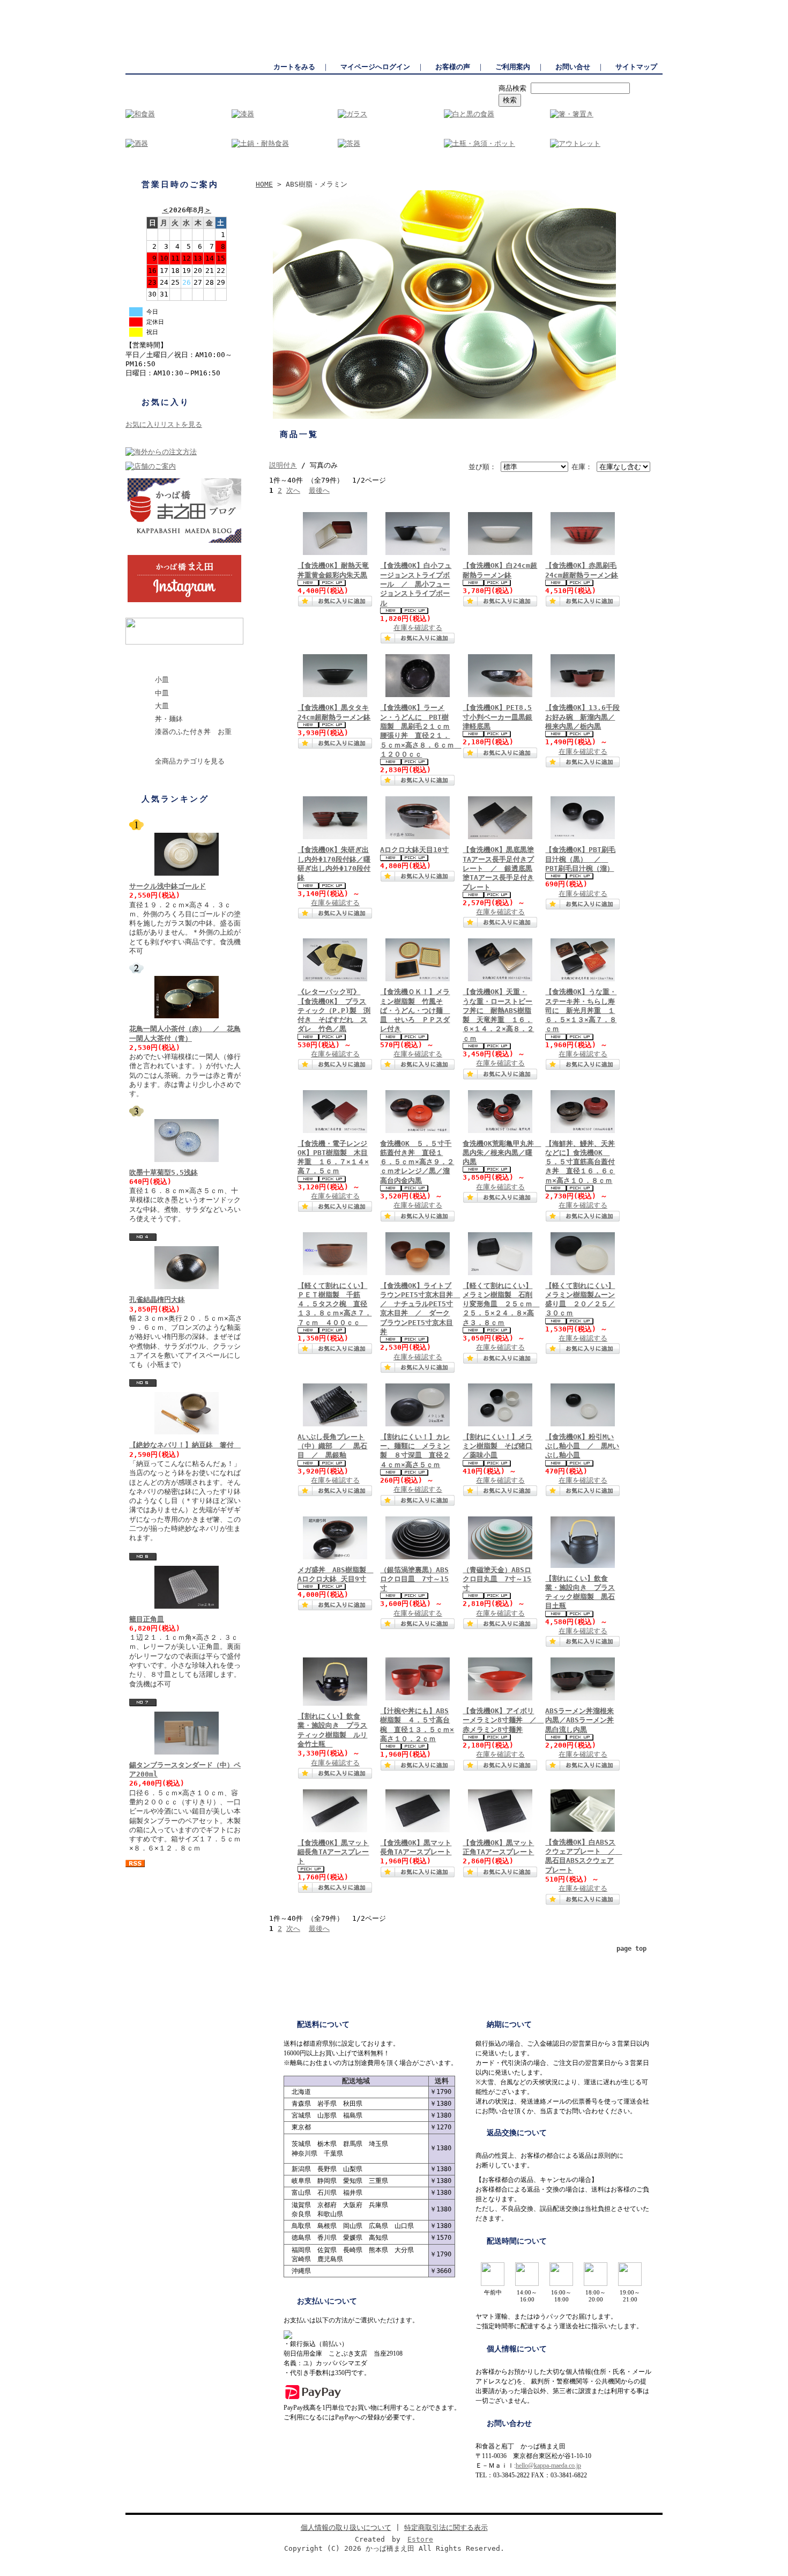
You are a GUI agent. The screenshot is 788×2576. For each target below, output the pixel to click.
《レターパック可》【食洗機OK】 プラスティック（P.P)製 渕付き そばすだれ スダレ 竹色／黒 (334, 1010)
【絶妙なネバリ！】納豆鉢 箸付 (185, 1445)
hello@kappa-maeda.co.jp (548, 2466)
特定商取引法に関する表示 (446, 2527)
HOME (264, 184)
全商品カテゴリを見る (190, 761)
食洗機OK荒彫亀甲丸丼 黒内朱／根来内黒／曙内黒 (502, 1153)
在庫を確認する (418, 628)
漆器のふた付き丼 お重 (193, 732)
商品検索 (512, 88)
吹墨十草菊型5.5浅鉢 (163, 1172)
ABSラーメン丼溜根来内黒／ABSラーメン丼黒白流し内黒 (579, 1720)
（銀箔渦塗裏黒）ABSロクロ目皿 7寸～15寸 (414, 1579)
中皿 (162, 693)
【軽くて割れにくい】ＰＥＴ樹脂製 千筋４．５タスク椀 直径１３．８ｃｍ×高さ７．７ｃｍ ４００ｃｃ (334, 1304)
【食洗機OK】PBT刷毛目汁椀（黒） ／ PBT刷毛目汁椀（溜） (580, 859)
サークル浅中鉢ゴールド (168, 886)
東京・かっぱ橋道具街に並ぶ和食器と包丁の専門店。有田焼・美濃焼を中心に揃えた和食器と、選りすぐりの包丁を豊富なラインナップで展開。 (454, 5)
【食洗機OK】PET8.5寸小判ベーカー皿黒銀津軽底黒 (497, 717)
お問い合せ (573, 67)
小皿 (162, 680)
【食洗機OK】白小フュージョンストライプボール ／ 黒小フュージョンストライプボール (416, 584)
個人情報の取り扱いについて (346, 2527)
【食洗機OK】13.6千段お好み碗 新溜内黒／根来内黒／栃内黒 (582, 717)
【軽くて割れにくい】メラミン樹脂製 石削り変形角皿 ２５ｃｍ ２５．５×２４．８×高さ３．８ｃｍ (501, 1304)
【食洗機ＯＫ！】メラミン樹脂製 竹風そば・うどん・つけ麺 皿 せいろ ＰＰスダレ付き (415, 1010)
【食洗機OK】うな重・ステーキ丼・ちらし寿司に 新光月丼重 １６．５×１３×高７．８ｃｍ (581, 1010)
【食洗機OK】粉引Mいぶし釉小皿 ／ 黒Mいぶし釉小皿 (582, 1446)
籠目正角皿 (147, 1619)
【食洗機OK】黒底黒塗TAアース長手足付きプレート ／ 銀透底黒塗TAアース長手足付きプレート (498, 868)
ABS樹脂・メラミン (180, 662)
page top (631, 1949)
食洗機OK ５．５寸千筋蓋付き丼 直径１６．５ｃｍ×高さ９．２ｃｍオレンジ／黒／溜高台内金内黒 (417, 1162)
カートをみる (294, 67)
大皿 (162, 706)
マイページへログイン (375, 67)
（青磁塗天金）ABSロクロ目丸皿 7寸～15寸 (497, 1579)
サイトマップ (636, 67)
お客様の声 (453, 67)
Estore (420, 2539)
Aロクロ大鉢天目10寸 (414, 850)
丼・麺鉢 (169, 719)
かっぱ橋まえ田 (149, 5)
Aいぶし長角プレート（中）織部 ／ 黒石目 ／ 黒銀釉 (332, 1446)
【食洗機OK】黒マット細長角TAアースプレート (333, 1852)
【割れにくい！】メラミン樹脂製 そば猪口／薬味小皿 (497, 1446)
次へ (293, 490)
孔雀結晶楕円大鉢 (157, 1300)
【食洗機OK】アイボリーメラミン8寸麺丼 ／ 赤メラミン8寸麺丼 (503, 1720)
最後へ (319, 490)
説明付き (283, 465)
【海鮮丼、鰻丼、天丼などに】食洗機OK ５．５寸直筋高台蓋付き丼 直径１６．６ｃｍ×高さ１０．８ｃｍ (580, 1162)
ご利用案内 (513, 67)
